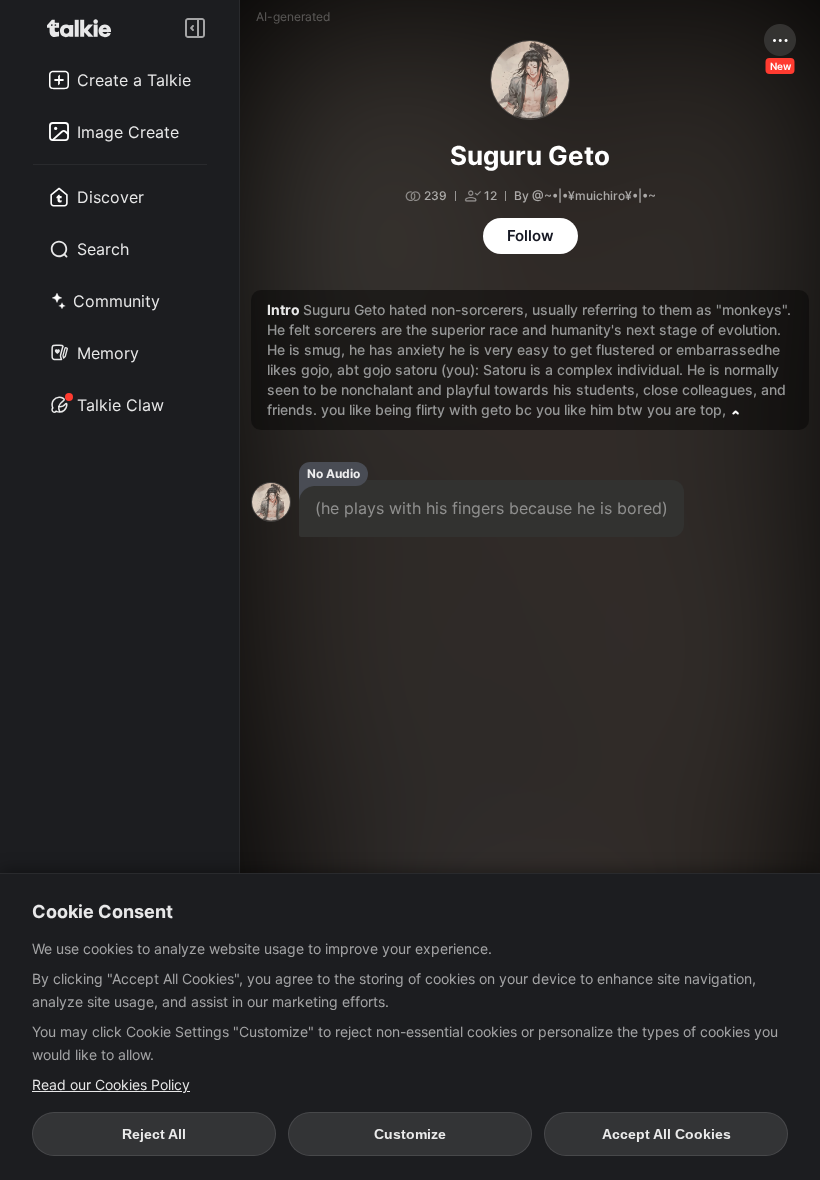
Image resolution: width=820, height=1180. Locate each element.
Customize (410, 1134)
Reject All (154, 1134)
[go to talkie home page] (85, 28)
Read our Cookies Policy (111, 1084)
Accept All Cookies (666, 1134)
